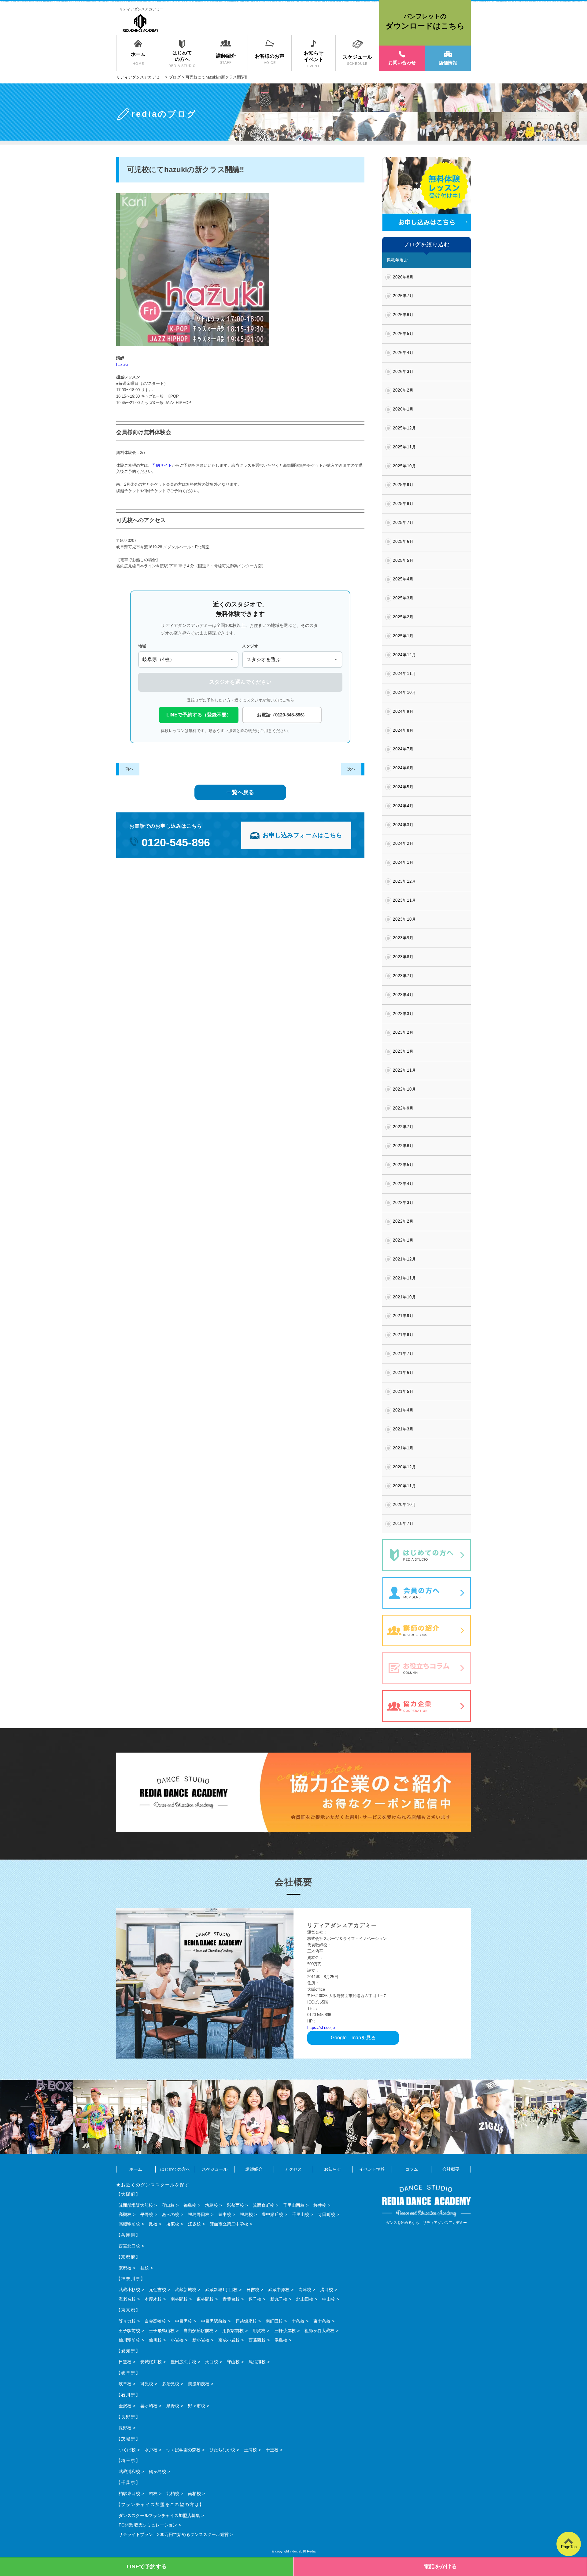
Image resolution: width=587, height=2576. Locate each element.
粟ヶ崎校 (149, 2406)
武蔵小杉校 (129, 2290)
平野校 (147, 2214)
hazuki (122, 364)
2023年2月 (403, 1032)
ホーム (136, 2169)
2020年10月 (404, 1505)
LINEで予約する (147, 2567)
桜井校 (320, 2205)
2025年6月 (403, 541)
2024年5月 (403, 787)
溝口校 (327, 2290)
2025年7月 (403, 523)
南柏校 (194, 2493)
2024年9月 (403, 711)
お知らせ (333, 2169)
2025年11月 (404, 447)
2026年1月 (403, 409)
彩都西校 (235, 2205)
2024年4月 (403, 806)
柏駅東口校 (129, 2493)
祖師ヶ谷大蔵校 (319, 2331)
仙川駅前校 (129, 2340)
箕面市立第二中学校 (229, 2224)
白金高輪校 (155, 2321)
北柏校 (173, 2493)
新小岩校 (201, 2340)
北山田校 (305, 2299)
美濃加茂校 (199, 2384)
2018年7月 (403, 1524)
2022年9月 (403, 1108)
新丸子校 (279, 2299)
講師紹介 (254, 2169)
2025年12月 (404, 428)
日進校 (125, 2362)
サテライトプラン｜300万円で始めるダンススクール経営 (174, 2534)
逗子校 (255, 2299)
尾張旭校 (257, 2362)
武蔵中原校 (279, 2290)
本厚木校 (153, 2299)
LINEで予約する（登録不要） (199, 715)
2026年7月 (403, 296)
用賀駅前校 (233, 2331)
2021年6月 (403, 1373)
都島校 (190, 2205)
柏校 (153, 2493)
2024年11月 (404, 673)
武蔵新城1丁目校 (221, 2290)
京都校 (125, 2268)
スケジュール (215, 2169)
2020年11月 (404, 1486)
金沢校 (125, 2406)
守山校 (233, 2362)
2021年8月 (403, 1335)
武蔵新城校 (186, 2290)
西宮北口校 (129, 2246)
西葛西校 (257, 2340)
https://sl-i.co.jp (321, 2028)
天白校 (212, 2362)
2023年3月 (403, 1014)
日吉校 (253, 2290)
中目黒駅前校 (214, 2321)
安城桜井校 (151, 2362)
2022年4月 (403, 1184)
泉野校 (173, 2406)
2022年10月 (404, 1089)
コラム (412, 2169)
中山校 (329, 2299)
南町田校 (274, 2321)
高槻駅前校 (129, 2224)
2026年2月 (403, 390)
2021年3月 (403, 1429)
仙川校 (155, 2340)
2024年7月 (403, 749)
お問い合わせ (402, 63)
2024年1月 (403, 862)
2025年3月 (403, 598)
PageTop (569, 2547)
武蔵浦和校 (129, 2471)
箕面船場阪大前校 (136, 2205)
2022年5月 (403, 1165)
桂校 (145, 2268)
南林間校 (179, 2299)
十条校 (298, 2321)
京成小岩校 (229, 2340)
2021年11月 (404, 1278)
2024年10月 (404, 692)
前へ (129, 769)
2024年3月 (403, 825)
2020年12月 (404, 1467)
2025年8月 (403, 504)
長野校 (125, 2428)
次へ (351, 769)
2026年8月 (403, 277)
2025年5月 (403, 560)
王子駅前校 (129, 2331)
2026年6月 (403, 315)
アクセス (293, 2169)
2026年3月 (403, 372)
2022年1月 (403, 1240)
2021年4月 (403, 1410)
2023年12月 (404, 881)
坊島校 (212, 2205)
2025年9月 (403, 485)
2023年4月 (403, 995)
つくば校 (127, 2450)
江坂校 (194, 2224)
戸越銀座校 (246, 2321)
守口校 (168, 2205)
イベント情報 (372, 2169)
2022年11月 (404, 1070)
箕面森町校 (264, 2205)
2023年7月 (403, 976)
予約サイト (162, 465)
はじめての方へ (175, 2169)
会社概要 (451, 2169)
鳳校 (153, 2224)
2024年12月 (404, 655)
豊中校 (225, 2214)
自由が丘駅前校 (198, 2331)
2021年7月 (403, 1354)
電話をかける (440, 2567)
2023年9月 (403, 938)
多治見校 (171, 2384)
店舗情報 (448, 63)
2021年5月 (403, 1391)
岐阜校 (125, 2384)
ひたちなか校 (222, 2450)
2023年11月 (404, 900)
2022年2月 (403, 1221)
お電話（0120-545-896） (282, 715)
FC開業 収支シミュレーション (148, 2525)
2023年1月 (403, 1051)
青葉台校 (231, 2299)
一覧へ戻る (240, 792)
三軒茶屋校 (285, 2331)
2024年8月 (403, 730)
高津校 (305, 2290)
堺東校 (173, 2224)
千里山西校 (294, 2205)
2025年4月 (403, 579)
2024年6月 (403, 768)
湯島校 (281, 2340)
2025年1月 (403, 636)
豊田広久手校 (183, 2362)
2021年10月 (404, 1297)
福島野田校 (199, 2214)
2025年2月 (403, 617)
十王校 (272, 2450)
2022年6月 (403, 1146)
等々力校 (127, 2321)
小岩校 (177, 2340)
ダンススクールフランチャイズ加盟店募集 (159, 2515)
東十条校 (322, 2321)
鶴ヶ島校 (157, 2471)
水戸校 (151, 2450)
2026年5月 (403, 334)
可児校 (147, 2384)
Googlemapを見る (353, 2038)
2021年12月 (404, 1259)
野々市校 (197, 2406)
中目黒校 (183, 2321)
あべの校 (171, 2214)
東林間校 (205, 2299)
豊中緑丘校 (272, 2214)
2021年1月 (403, 1448)
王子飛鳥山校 (162, 2331)
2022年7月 (403, 1127)
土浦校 (250, 2450)
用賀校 (259, 2331)
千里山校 (301, 2214)
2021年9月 (403, 1316)
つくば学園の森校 (183, 2450)
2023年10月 (404, 919)
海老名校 (127, 2299)
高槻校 (125, 2214)
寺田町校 (327, 2214)
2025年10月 (404, 466)
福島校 (246, 2214)
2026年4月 (403, 353)
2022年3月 (403, 1203)
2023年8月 (403, 957)
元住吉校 (157, 2290)
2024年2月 (403, 843)
